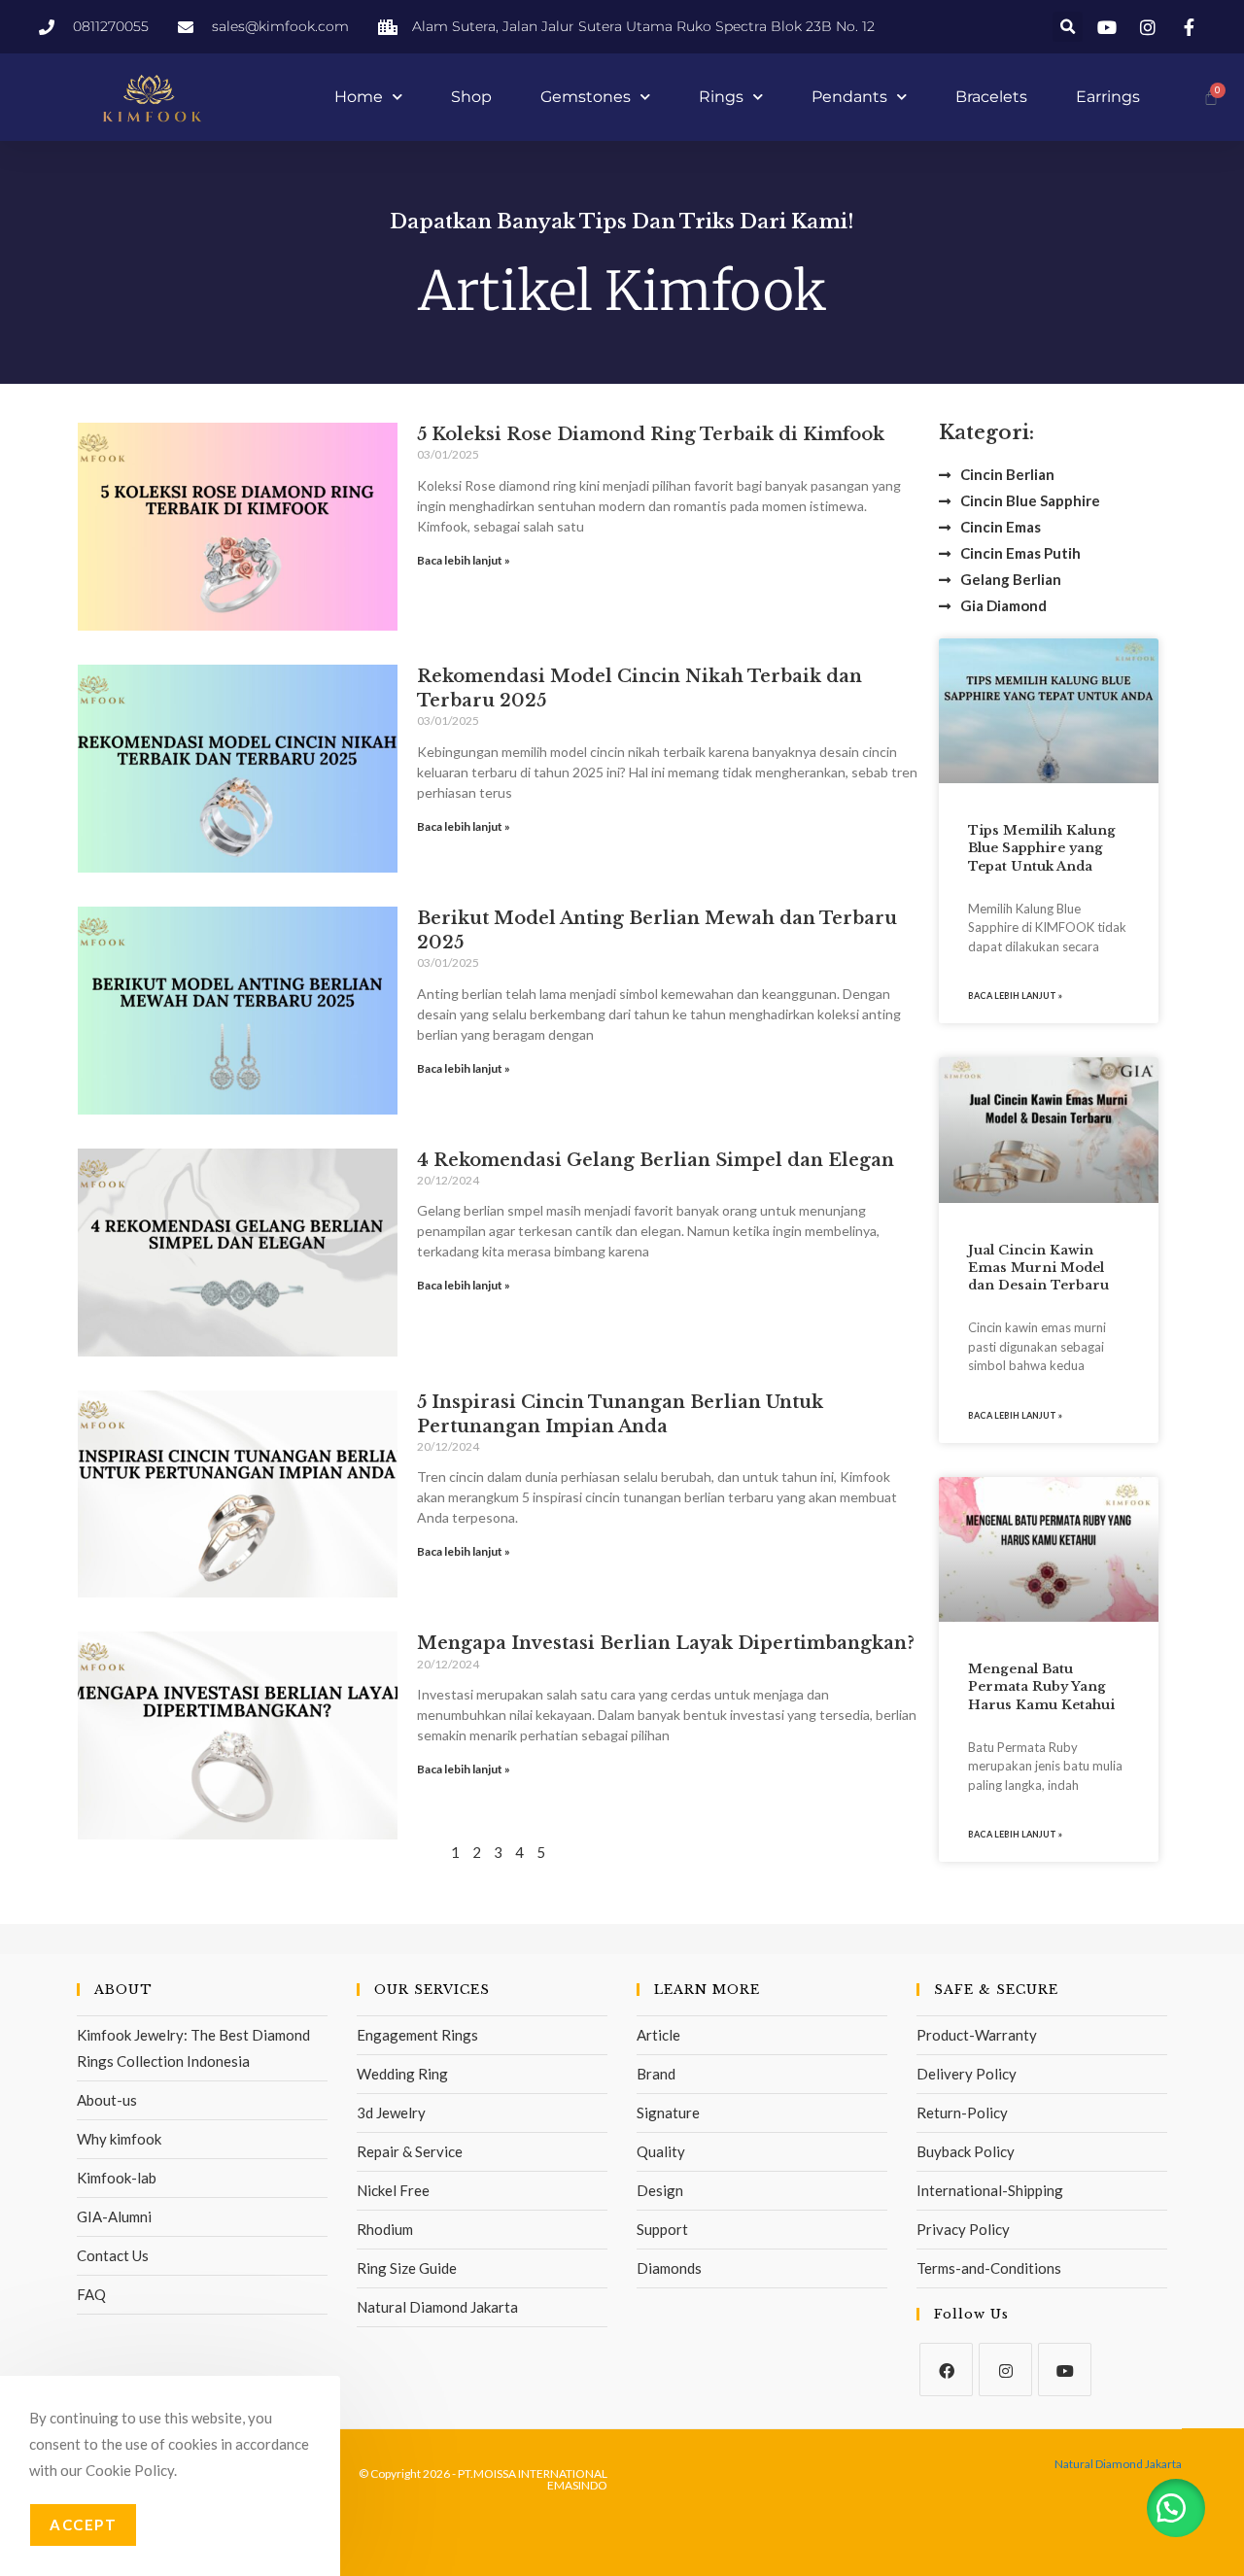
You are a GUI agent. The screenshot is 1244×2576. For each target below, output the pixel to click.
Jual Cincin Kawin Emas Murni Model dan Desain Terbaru (1038, 1268)
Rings (721, 97)
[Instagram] (1005, 2370)
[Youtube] (1065, 2370)
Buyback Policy (966, 2151)
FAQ (91, 2294)
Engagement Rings (417, 2035)
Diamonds (669, 2268)
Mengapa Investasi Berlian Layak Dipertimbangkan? (666, 1643)
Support (662, 2229)
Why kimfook (119, 2139)
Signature (668, 2112)
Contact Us (113, 2255)
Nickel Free (393, 2190)
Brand (656, 2074)
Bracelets (991, 97)
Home (359, 97)
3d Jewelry (391, 2112)
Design (660, 2190)
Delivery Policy (967, 2074)
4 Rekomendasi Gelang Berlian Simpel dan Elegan (656, 1160)
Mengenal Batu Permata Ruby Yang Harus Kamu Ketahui (1041, 1686)
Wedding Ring (402, 2074)
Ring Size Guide (407, 2268)
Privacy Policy (963, 2229)
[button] (1068, 27)
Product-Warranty (977, 2035)
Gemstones (586, 97)
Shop (471, 97)
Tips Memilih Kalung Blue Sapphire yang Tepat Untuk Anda (1042, 848)
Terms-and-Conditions (989, 2268)
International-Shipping (990, 2190)
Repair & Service (410, 2151)
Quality (661, 2151)
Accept (83, 2524)
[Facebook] (946, 2370)
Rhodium (385, 2229)
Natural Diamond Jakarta (437, 2307)
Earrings (1108, 97)
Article (658, 2035)
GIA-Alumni (114, 2216)
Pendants (849, 97)
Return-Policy (962, 2112)
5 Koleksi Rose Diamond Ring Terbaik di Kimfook (651, 434)
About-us (107, 2100)
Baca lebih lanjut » (464, 560)
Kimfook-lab (117, 2178)
